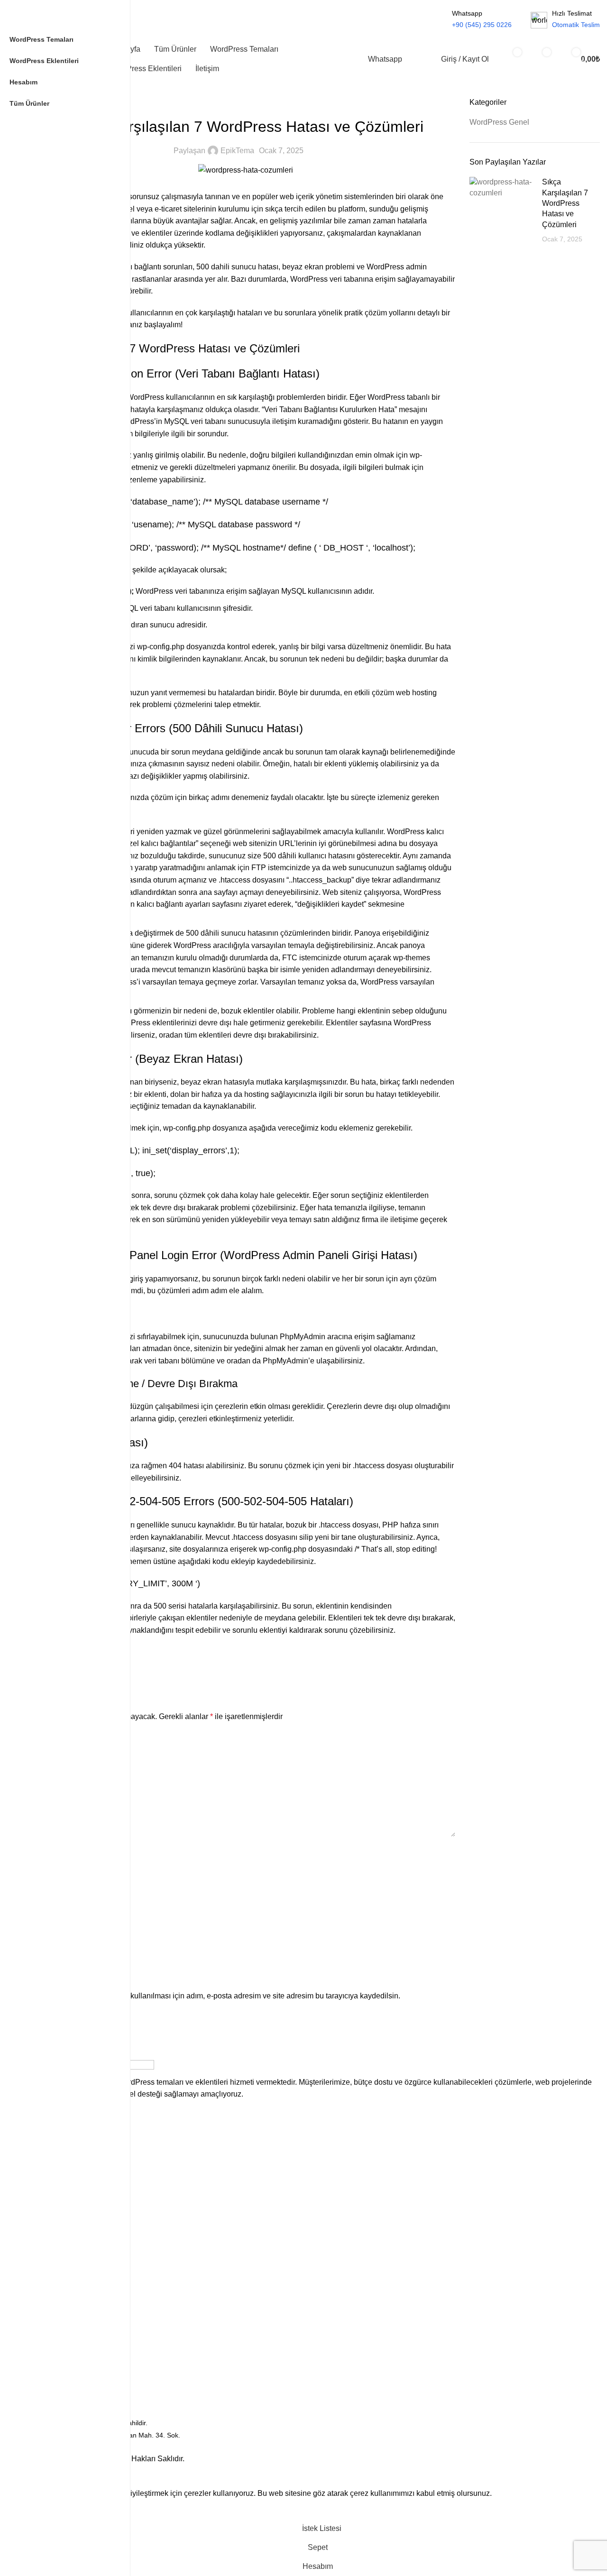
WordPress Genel (245, 103)
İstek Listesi (53, 2388)
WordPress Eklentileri (68, 2121)
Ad (43, 1852)
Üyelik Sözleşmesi (63, 2295)
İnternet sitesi (58, 1940)
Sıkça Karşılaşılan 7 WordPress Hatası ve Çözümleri (565, 203)
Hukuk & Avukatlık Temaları (76, 2185)
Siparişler (50, 2372)
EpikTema (237, 151)
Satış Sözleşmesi (61, 2311)
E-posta (51, 1896)
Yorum (49, 1738)
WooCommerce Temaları (73, 2169)
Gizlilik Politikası (59, 2279)
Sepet (44, 2339)
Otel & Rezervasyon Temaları (79, 2202)
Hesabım (49, 2355)
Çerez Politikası (59, 2263)
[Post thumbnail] (502, 211)
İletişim (46, 2230)
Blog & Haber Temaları (69, 2153)
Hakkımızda (53, 2246)
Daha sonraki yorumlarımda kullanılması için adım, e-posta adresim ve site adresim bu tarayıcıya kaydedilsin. (218, 1996)
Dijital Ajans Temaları (67, 2137)
